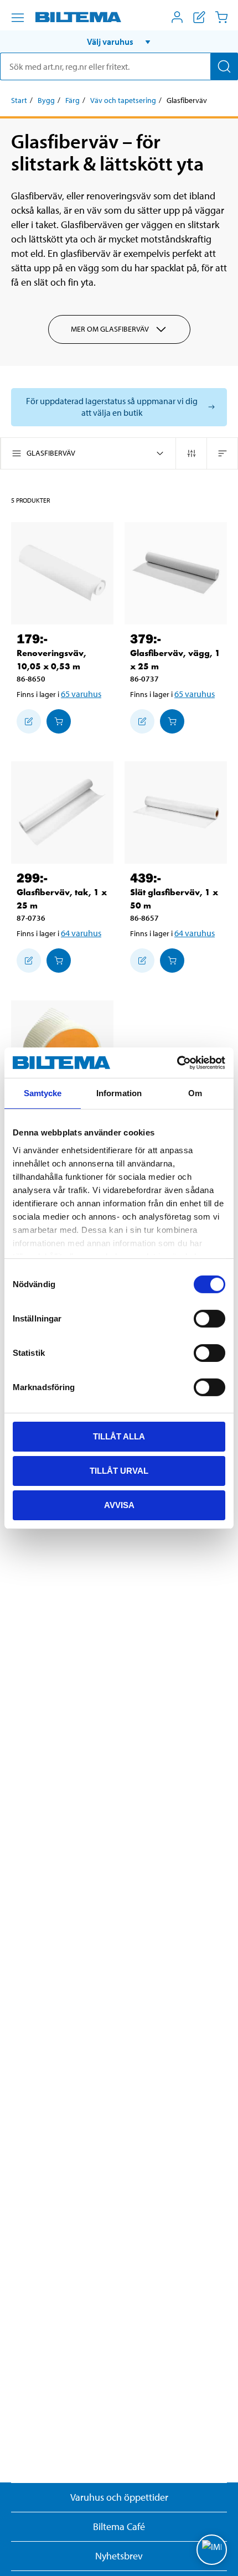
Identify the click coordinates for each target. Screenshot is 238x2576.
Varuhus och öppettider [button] (119, 2497)
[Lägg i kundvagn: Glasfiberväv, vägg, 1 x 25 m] (172, 721)
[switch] (209, 1319)
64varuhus (81, 933)
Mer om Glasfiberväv (110, 329)
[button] (119, 42)
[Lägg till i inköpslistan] (29, 721)
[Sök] (224, 66)
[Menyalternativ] (18, 18)
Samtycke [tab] (43, 1093)
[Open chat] (212, 2550)
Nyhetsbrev (119, 2556)
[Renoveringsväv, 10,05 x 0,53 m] (62, 573)
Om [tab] (195, 1093)
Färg (73, 100)
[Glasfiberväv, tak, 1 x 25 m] (62, 812)
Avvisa (119, 1504)
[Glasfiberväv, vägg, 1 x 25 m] (176, 573)
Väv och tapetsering (123, 100)
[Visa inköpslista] (199, 17)
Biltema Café (119, 2526)
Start (19, 100)
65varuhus (81, 694)
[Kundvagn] (221, 17)
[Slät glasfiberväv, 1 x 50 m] (176, 812)
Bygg (46, 100)
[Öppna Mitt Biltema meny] (177, 17)
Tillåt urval (119, 1471)
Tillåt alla (119, 1436)
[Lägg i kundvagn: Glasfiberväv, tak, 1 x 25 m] (59, 961)
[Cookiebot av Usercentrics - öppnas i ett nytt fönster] (177, 1062)
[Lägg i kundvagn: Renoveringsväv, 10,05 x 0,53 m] (59, 721)
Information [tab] (119, 1093)
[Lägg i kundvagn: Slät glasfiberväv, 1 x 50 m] (172, 961)
